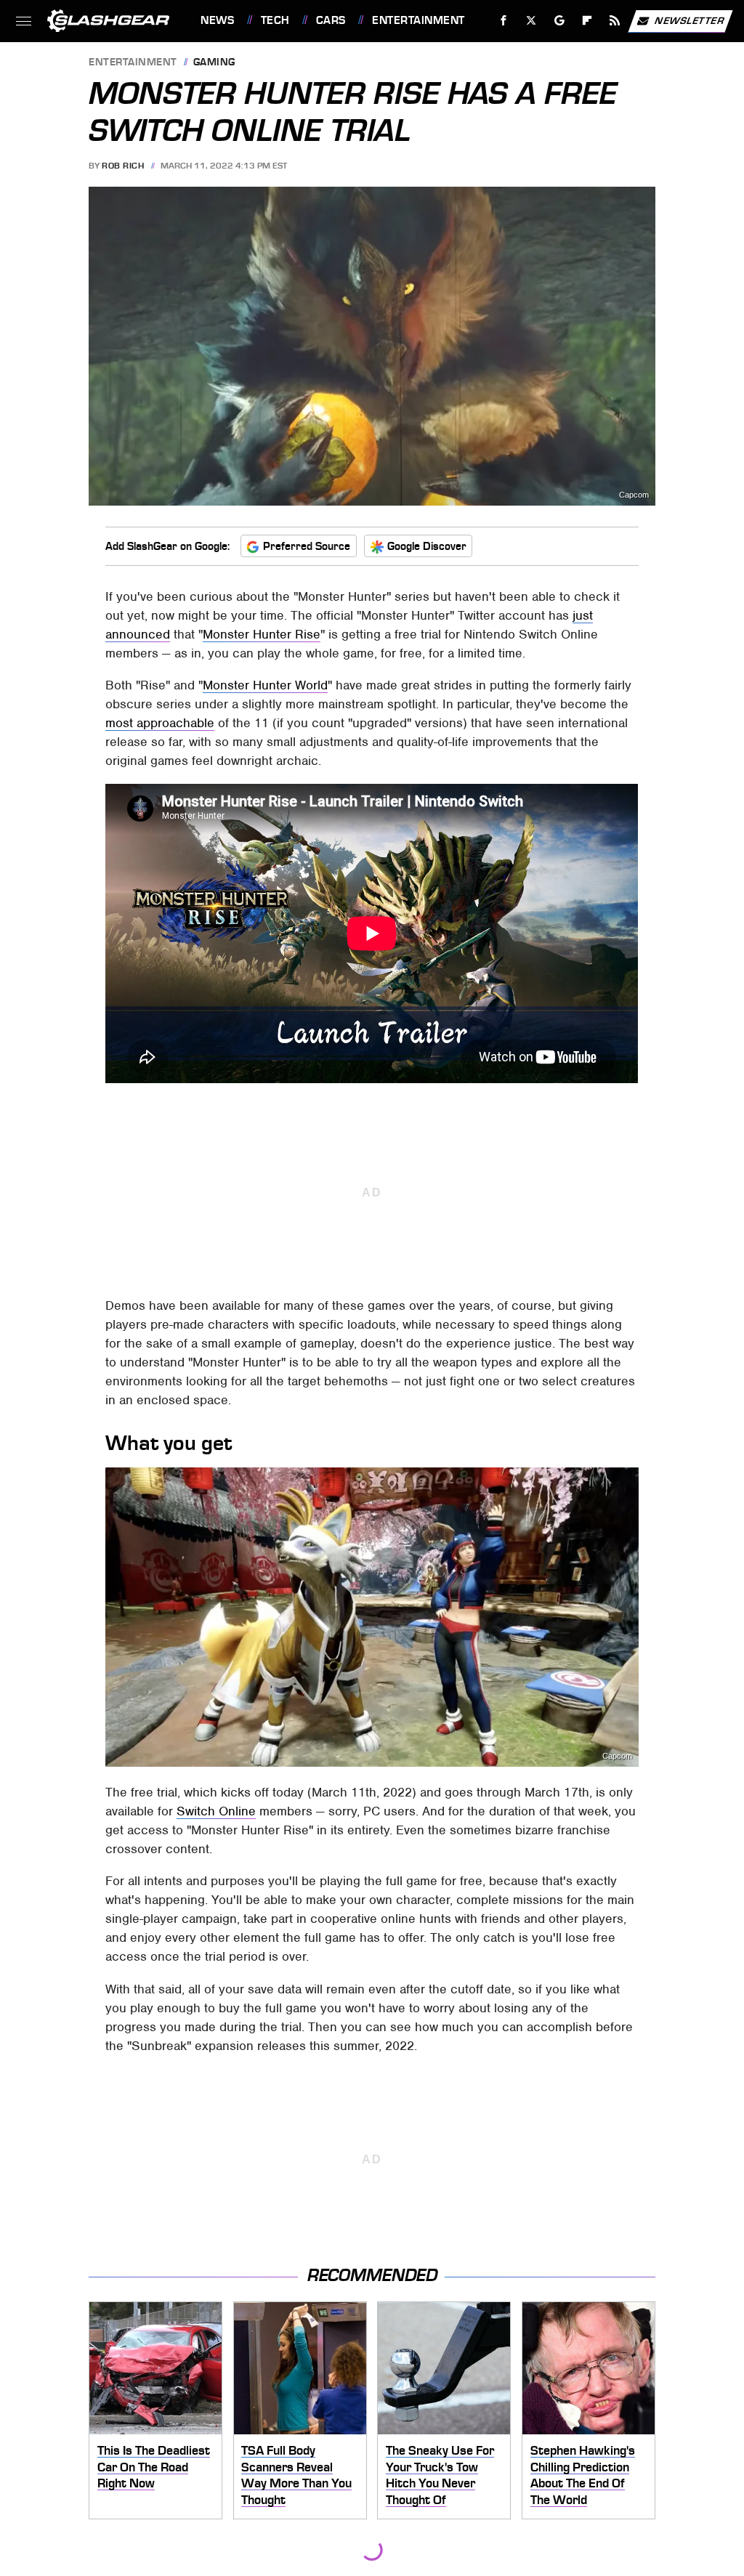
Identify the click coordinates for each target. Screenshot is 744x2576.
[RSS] (615, 21)
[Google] (560, 21)
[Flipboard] (587, 21)
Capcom (617, 1756)
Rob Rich (123, 166)
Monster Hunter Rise (262, 634)
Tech (275, 20)
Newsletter (690, 20)
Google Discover (427, 546)
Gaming (214, 63)
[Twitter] (531, 21)
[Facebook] (504, 21)
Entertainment (418, 20)
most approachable (160, 723)
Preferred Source (307, 546)
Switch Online (216, 1811)
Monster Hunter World (265, 685)
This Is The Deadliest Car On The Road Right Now (154, 2467)
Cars (331, 20)
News (217, 20)
